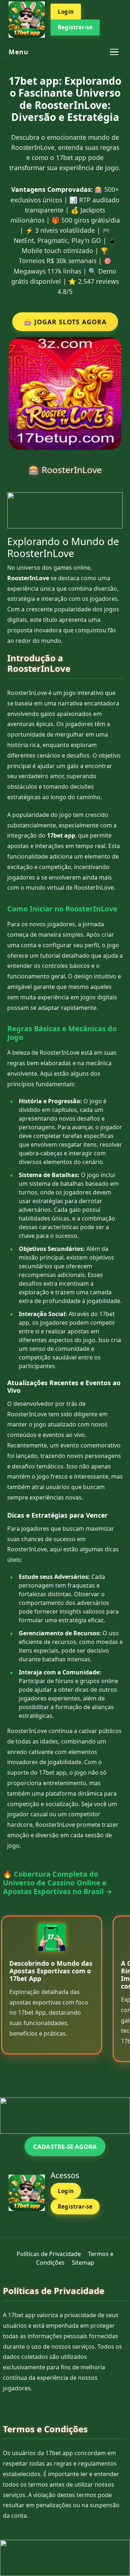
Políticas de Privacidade (49, 2254)
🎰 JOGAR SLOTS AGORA (65, 322)
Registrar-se (75, 27)
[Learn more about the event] (65, 510)
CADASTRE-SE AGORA (65, 2147)
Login (66, 12)
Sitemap (83, 2263)
